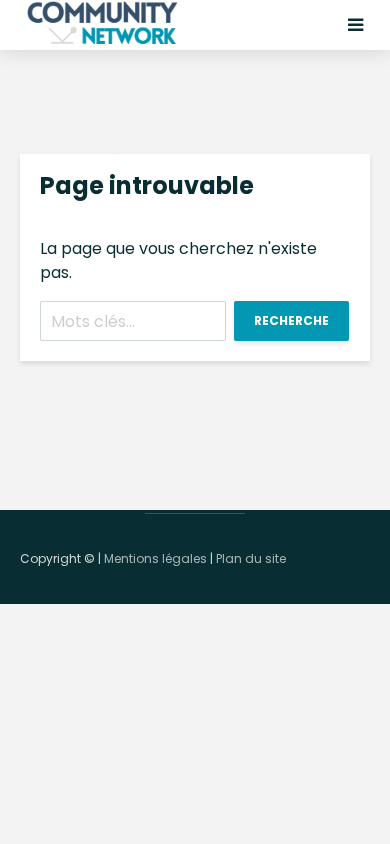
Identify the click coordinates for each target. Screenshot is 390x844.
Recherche (291, 320)
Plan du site (251, 558)
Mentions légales (155, 558)
